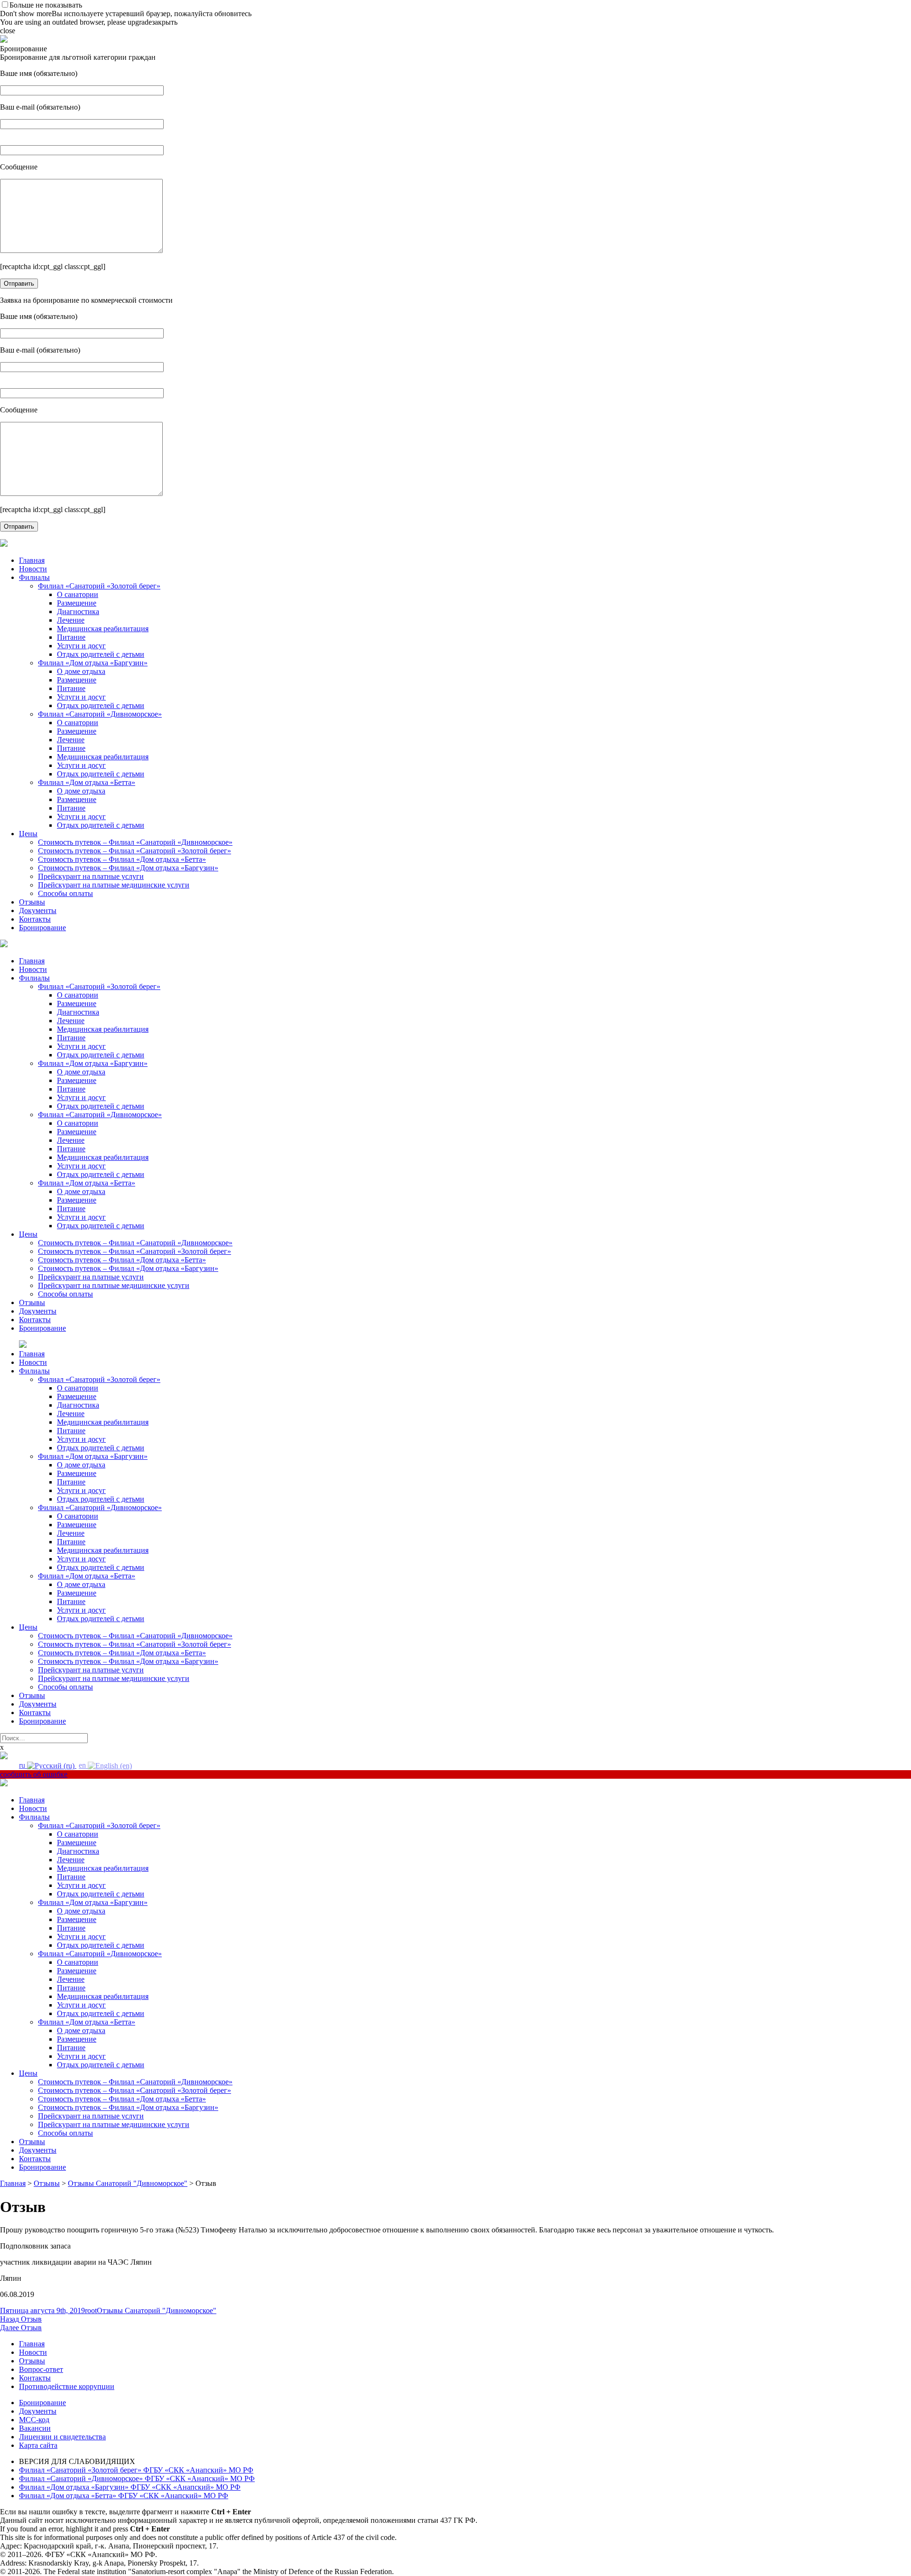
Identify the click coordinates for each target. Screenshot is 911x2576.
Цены (28, 834)
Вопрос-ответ (41, 2369)
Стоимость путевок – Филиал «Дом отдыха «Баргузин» (128, 868)
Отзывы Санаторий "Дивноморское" (157, 2310)
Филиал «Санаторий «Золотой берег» (99, 586)
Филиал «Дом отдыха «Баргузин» (93, 663)
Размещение (77, 603)
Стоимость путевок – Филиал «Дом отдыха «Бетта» (122, 859)
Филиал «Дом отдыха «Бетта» (87, 782)
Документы (38, 910)
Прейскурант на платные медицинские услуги (114, 885)
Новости (33, 569)
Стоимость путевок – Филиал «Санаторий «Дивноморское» (135, 842)
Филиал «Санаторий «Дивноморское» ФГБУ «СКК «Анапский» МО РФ (137, 2478)
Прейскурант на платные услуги (91, 876)
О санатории (78, 594)
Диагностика (78, 611)
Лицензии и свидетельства (62, 2437)
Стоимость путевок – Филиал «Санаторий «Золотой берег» (135, 851)
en (83, 1765)
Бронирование (42, 928)
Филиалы (34, 577)
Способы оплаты (65, 893)
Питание (71, 637)
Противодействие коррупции (67, 2386)
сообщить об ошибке (34, 1774)
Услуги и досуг (81, 646)
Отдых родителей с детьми (101, 654)
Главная (32, 560)
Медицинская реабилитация (103, 629)
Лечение (71, 620)
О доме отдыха (81, 671)
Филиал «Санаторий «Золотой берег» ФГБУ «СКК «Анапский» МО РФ (136, 2470)
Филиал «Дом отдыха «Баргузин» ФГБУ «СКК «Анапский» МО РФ (130, 2487)
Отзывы (32, 902)
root (91, 2310)
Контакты (35, 919)
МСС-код (34, 2420)
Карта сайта (38, 2445)
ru (23, 1765)
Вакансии (35, 2428)
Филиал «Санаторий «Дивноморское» (100, 714)
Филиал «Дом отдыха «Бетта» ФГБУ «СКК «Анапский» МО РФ (124, 2496)
